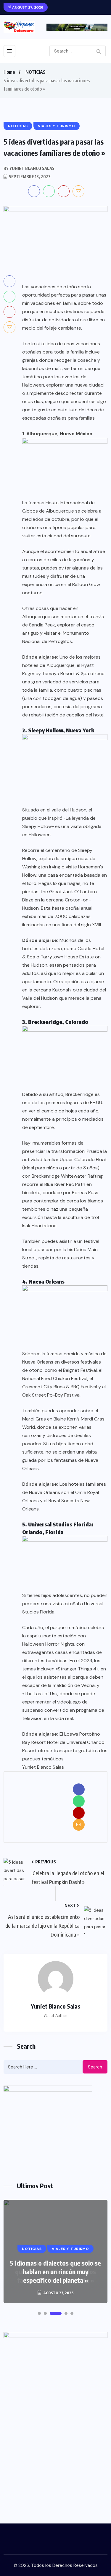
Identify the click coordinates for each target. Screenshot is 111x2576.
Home (9, 72)
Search (95, 2067)
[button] (39, 2313)
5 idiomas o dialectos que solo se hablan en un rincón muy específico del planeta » (55, 2271)
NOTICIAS (36, 72)
